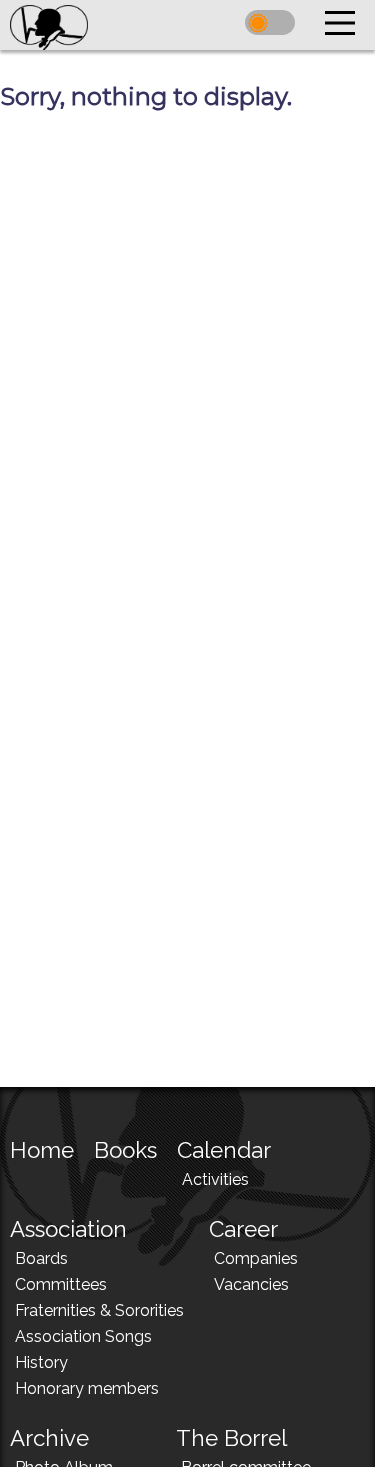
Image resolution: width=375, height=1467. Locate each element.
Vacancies (251, 1284)
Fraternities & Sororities (99, 1310)
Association (68, 1229)
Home (42, 1150)
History (41, 1362)
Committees (61, 1284)
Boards (41, 1258)
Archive (49, 1438)
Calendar (224, 1150)
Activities (215, 1179)
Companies (256, 1258)
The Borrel (231, 1438)
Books (125, 1150)
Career (243, 1229)
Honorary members (87, 1388)
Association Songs (83, 1336)
